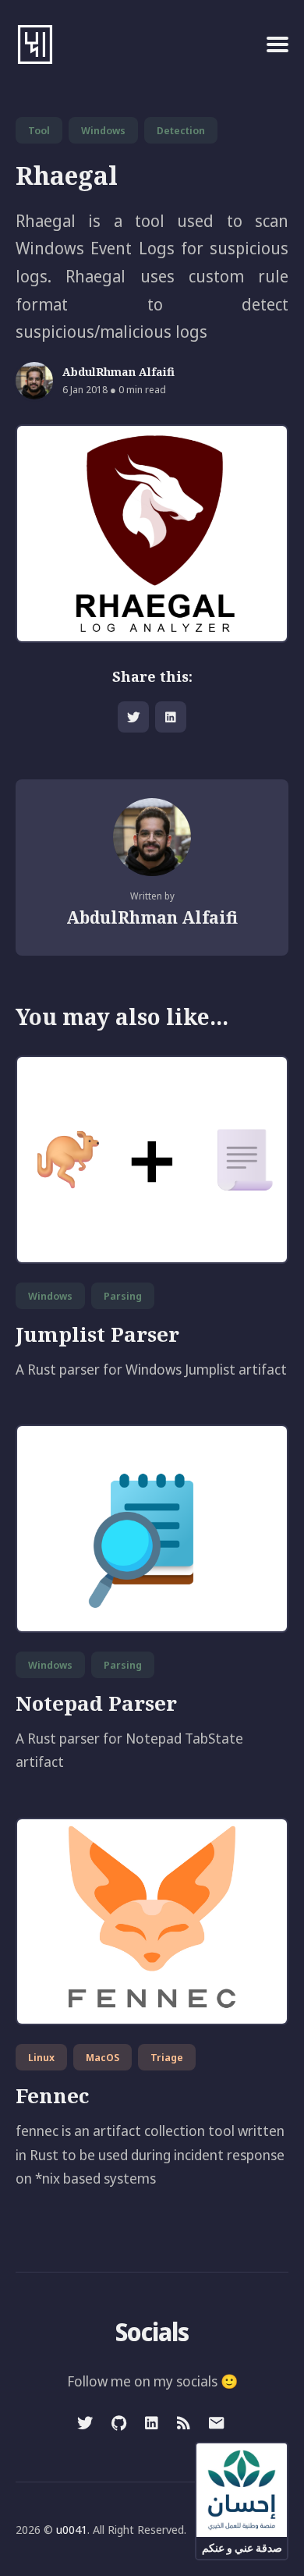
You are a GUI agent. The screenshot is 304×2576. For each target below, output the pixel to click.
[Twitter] (87, 2423)
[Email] (216, 2423)
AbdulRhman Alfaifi (118, 373)
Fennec (52, 2095)
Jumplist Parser (97, 1334)
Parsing (123, 1296)
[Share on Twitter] (133, 717)
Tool (39, 130)
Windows (103, 130)
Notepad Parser (96, 1703)
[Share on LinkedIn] (171, 717)
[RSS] (184, 2423)
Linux (41, 2057)
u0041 (72, 2529)
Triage (167, 2057)
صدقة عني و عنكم (242, 2548)
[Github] (119, 2423)
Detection (181, 130)
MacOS (103, 2057)
